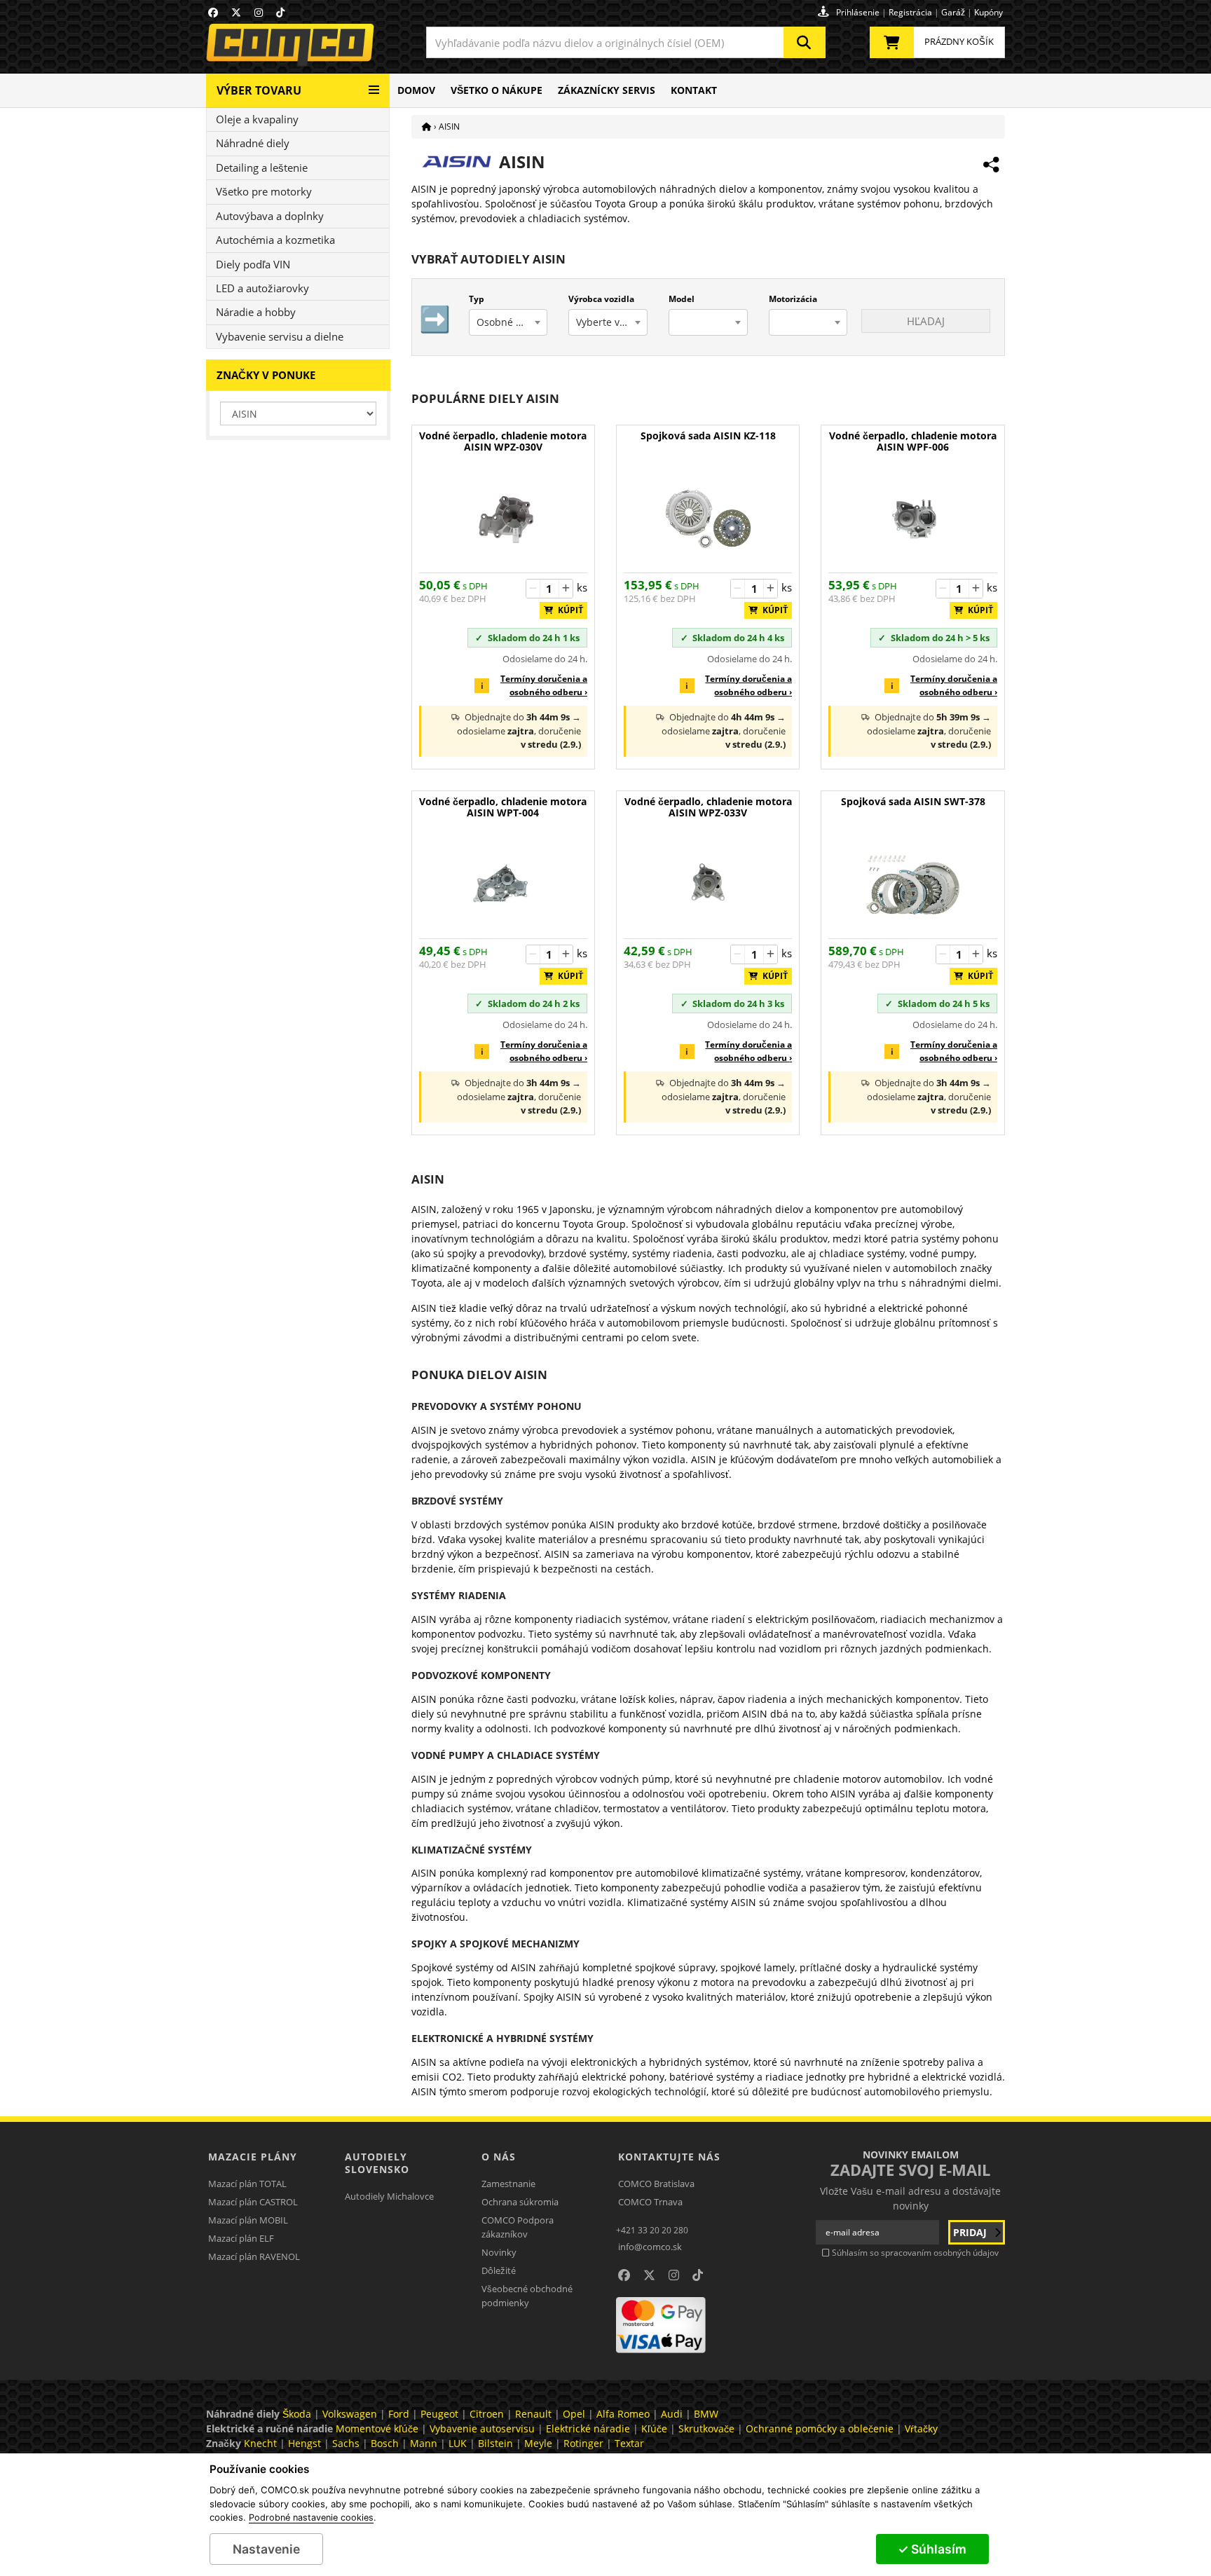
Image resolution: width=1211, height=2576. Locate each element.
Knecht (260, 2443)
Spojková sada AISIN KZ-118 (708, 436)
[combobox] (626, 42)
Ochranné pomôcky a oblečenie (820, 2428)
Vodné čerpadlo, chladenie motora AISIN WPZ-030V (503, 442)
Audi (672, 2414)
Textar (629, 2443)
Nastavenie (266, 2549)
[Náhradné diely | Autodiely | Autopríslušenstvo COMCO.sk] (427, 126)
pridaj (971, 2232)
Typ (477, 299)
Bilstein (495, 2443)
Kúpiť (567, 610)
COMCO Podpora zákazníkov (518, 2227)
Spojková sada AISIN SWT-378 (913, 802)
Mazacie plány (253, 2157)
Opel (574, 2414)
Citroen (487, 2414)
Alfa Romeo (623, 2414)
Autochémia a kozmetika (275, 240)
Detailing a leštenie (262, 167)
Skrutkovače (706, 2428)
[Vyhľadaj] (805, 42)
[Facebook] (213, 12)
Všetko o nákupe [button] (497, 90)
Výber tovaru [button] (259, 90)
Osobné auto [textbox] (507, 322)
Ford (399, 2414)
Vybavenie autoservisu (482, 2428)
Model (682, 299)
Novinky (499, 2252)
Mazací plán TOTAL (247, 2184)
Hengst (305, 2443)
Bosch (385, 2443)
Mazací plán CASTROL (253, 2202)
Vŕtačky (921, 2428)
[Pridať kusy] (566, 589)
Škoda (297, 2414)
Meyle (538, 2443)
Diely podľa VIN (253, 264)
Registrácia (910, 12)
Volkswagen (350, 2414)
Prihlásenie (858, 12)
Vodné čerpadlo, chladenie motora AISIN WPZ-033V (708, 808)
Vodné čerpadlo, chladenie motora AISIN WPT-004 (503, 808)
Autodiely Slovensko (377, 2163)
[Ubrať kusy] (533, 589)
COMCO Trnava (650, 2202)
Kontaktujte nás (669, 2157)
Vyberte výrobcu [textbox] (611, 322)
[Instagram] (259, 12)
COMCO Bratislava (656, 2184)
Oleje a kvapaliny (257, 119)
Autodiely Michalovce (389, 2196)
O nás (499, 2157)
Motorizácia (793, 299)
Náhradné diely (253, 143)
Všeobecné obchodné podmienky (527, 2296)
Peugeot (439, 2414)
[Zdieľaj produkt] (991, 165)
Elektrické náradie (588, 2428)
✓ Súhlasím (932, 2549)
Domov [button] (416, 90)
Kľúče (654, 2428)
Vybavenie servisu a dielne (280, 336)
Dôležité (499, 2270)
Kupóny (988, 12)
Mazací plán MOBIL (248, 2220)
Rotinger (583, 2443)
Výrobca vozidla (601, 299)
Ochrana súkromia (520, 2202)
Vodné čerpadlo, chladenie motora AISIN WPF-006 (913, 442)
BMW (706, 2414)
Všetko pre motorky (264, 191)
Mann (424, 2443)
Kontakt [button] (694, 90)
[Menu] (374, 84)
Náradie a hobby (256, 312)
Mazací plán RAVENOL (254, 2256)
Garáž (953, 12)
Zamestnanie (508, 2184)
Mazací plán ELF (241, 2238)
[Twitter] (236, 12)
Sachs (346, 2443)
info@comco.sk (650, 2247)
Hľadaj (926, 321)
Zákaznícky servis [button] (607, 90)
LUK (458, 2443)
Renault (533, 2414)
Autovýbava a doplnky (270, 216)
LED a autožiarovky (262, 288)
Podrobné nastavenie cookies (311, 2518)
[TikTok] (280, 12)
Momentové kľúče (377, 2428)
